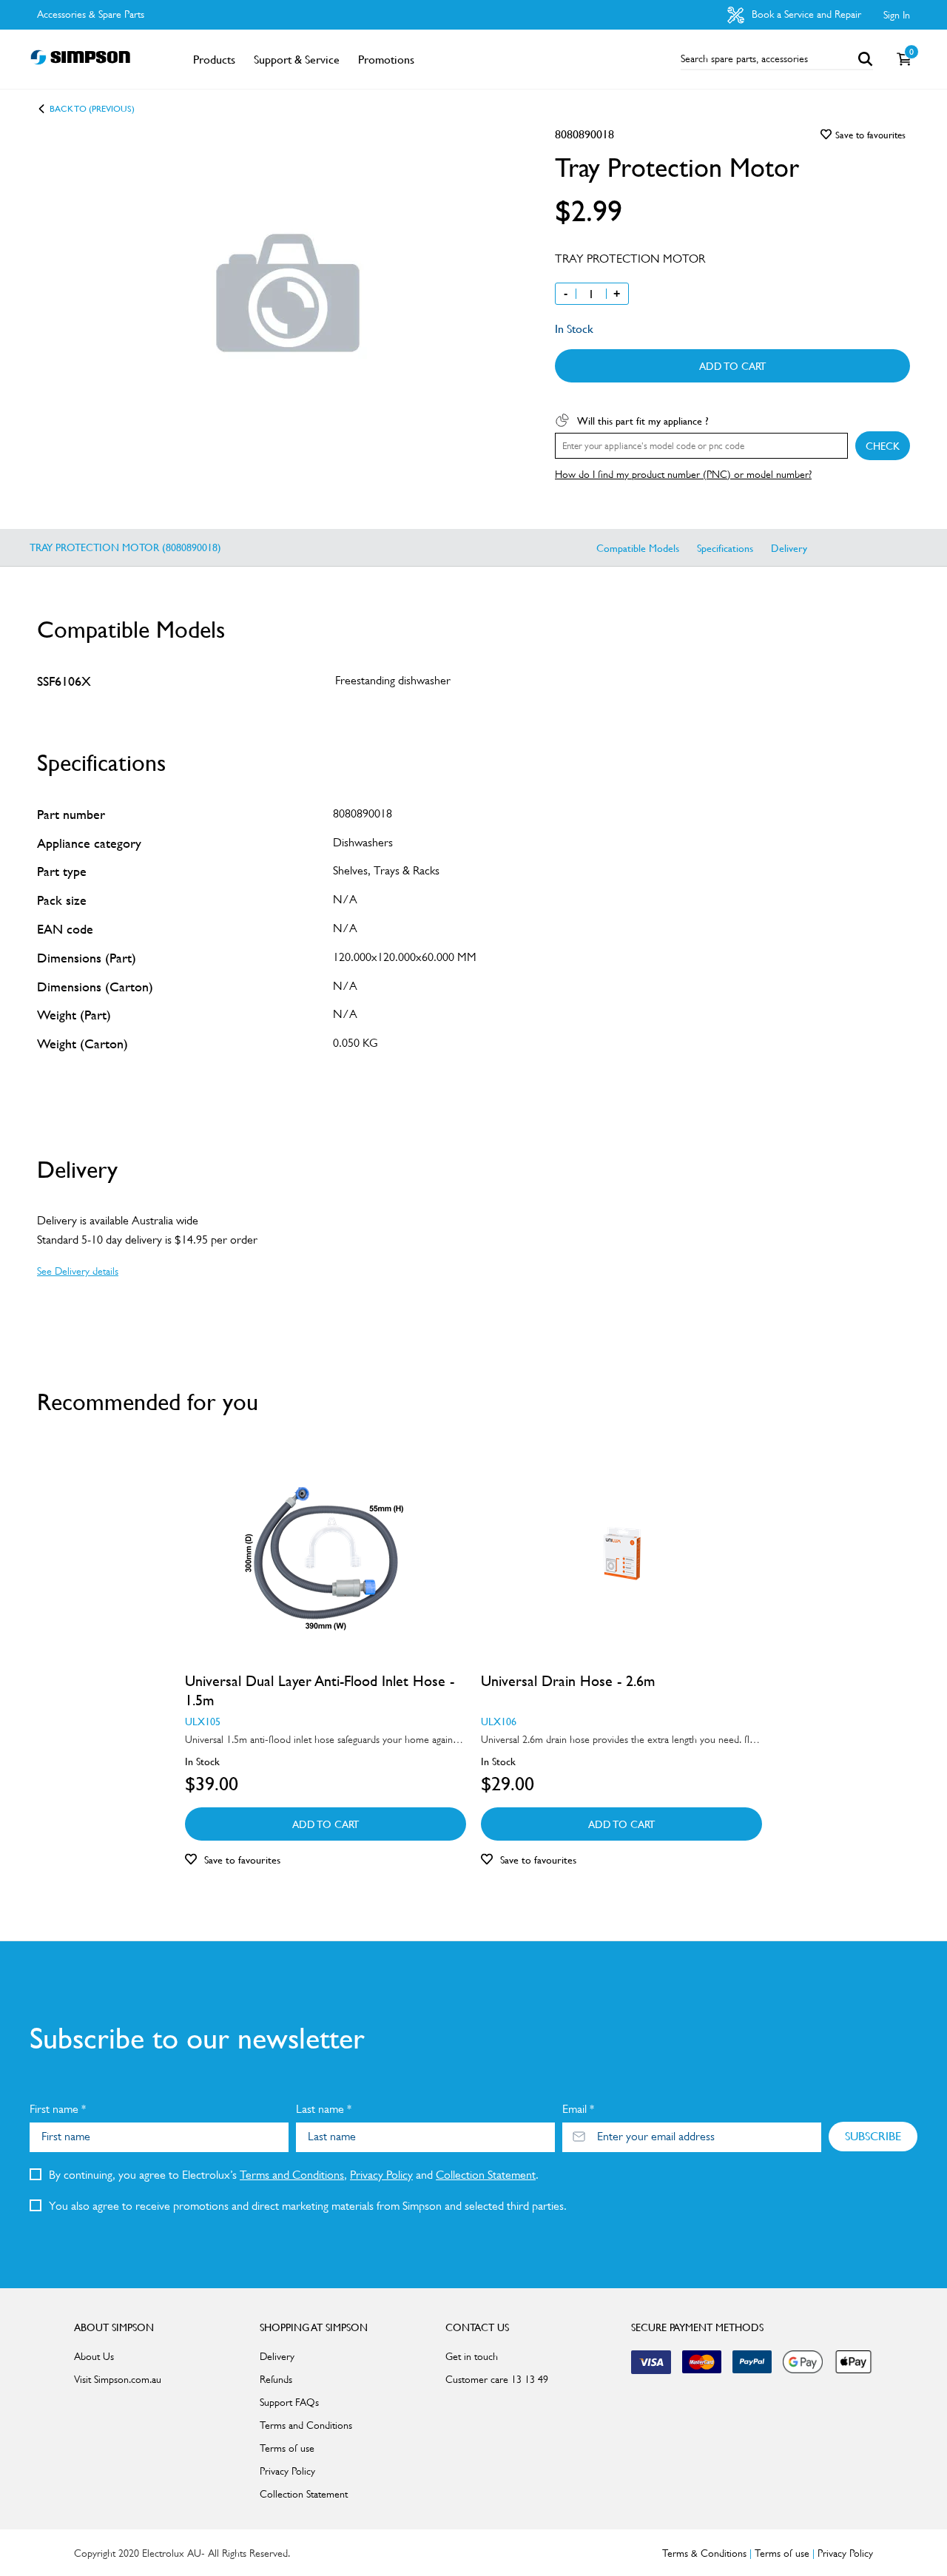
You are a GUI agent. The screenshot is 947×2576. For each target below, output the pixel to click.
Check (883, 445)
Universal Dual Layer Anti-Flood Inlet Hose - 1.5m (320, 1690)
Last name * (324, 2109)
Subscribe (873, 2136)
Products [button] (214, 59)
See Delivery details (78, 1271)
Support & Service (297, 59)
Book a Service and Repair (805, 14)
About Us (94, 2356)
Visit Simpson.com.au (118, 2379)
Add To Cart (732, 365)
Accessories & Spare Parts (91, 14)
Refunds (276, 2379)
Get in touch (472, 2356)
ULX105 (203, 1721)
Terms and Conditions (292, 2175)
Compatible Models (638, 547)
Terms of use (287, 2448)
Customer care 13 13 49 (497, 2379)
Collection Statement (486, 2175)
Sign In (897, 15)
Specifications (725, 547)
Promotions (386, 59)
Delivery (789, 547)
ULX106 (499, 1721)
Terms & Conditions (704, 2553)
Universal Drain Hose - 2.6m (568, 1681)
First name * (58, 2109)
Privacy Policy (381, 2175)
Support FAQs (289, 2402)
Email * (578, 2109)
